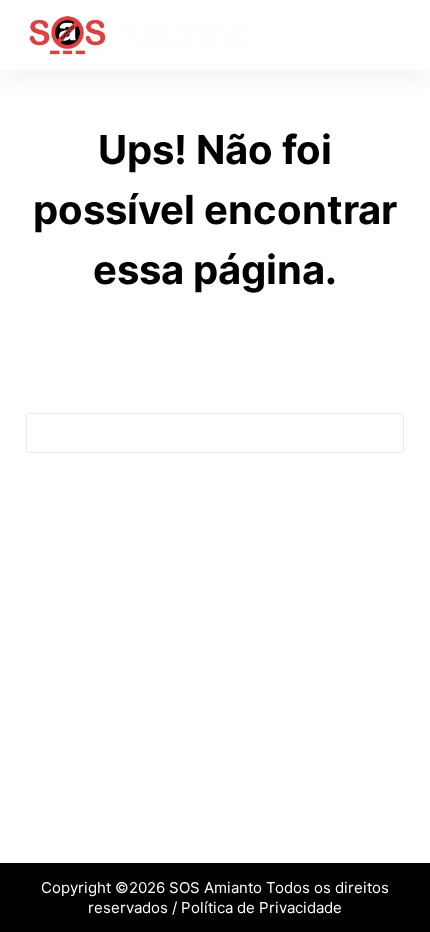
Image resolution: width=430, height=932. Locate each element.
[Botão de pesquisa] (383, 433)
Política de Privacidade (261, 907)
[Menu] (395, 35)
